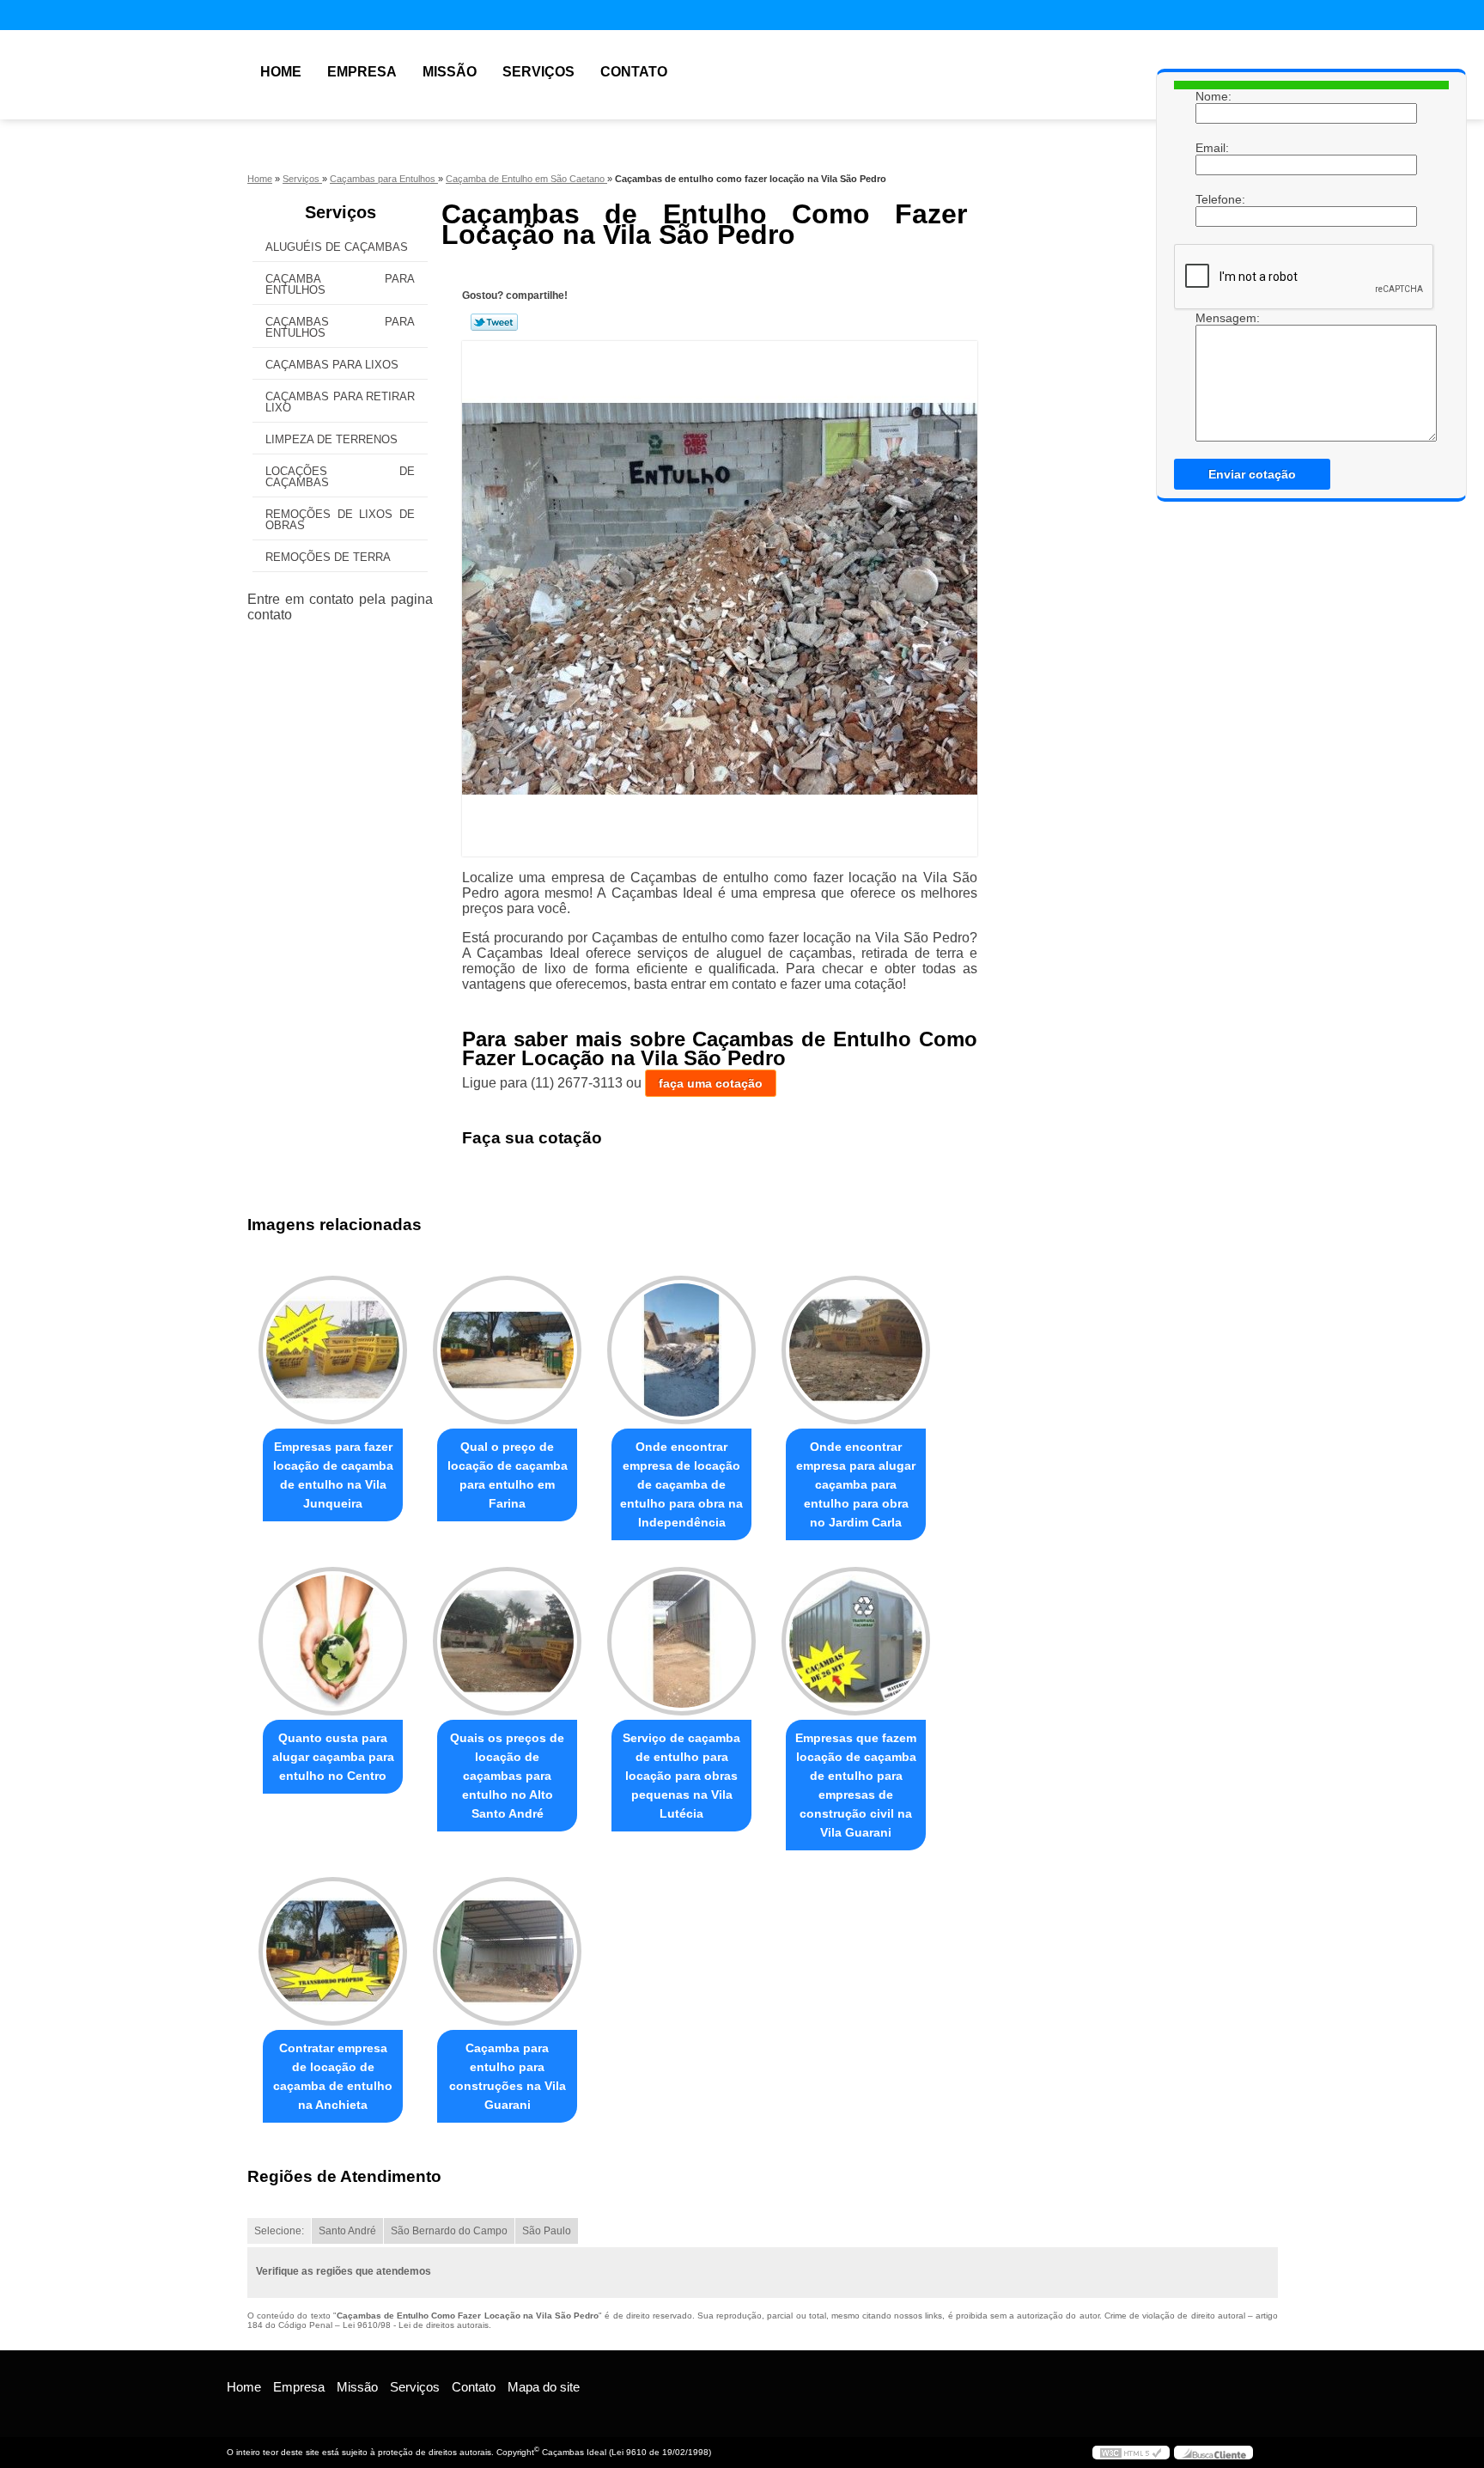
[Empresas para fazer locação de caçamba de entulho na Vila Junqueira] (333, 1350)
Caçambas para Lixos (332, 365)
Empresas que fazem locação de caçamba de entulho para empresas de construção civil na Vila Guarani (856, 1785)
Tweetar (494, 322)
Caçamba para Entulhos (340, 284)
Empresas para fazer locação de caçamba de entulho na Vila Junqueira (333, 1475)
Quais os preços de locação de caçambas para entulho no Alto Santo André (507, 1776)
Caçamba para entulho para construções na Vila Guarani (508, 2076)
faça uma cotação (711, 1083)
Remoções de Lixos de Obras (340, 520)
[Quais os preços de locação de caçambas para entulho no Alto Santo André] (507, 1641)
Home (281, 72)
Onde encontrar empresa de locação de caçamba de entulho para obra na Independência (681, 1484)
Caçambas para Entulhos (340, 327)
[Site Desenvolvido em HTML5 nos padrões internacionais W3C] (1131, 2453)
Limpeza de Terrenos (331, 439)
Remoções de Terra (328, 557)
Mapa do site (544, 2387)
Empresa (362, 72)
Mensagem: (1213, 318)
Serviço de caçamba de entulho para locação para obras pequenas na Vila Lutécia (681, 1776)
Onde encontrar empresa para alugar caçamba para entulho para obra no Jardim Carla (856, 1484)
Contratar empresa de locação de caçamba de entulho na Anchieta (333, 2076)
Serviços (538, 72)
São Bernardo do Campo (449, 2231)
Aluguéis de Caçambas (337, 247)
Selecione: (279, 2231)
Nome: (1213, 96)
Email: (1213, 148)
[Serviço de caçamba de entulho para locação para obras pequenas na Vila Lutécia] (681, 1641)
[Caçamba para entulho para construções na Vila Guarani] (507, 1951)
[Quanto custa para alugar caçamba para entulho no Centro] (333, 1641)
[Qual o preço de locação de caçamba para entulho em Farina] (507, 1350)
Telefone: (1213, 199)
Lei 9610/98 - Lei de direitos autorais (416, 2325)
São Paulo (547, 2231)
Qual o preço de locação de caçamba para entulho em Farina (508, 1475)
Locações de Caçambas (340, 477)
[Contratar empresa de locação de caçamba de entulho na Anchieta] (333, 1951)
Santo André (347, 2231)
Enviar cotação (1252, 474)
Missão (450, 72)
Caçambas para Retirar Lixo (340, 402)
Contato (634, 72)
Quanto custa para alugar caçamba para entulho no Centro (333, 1757)
